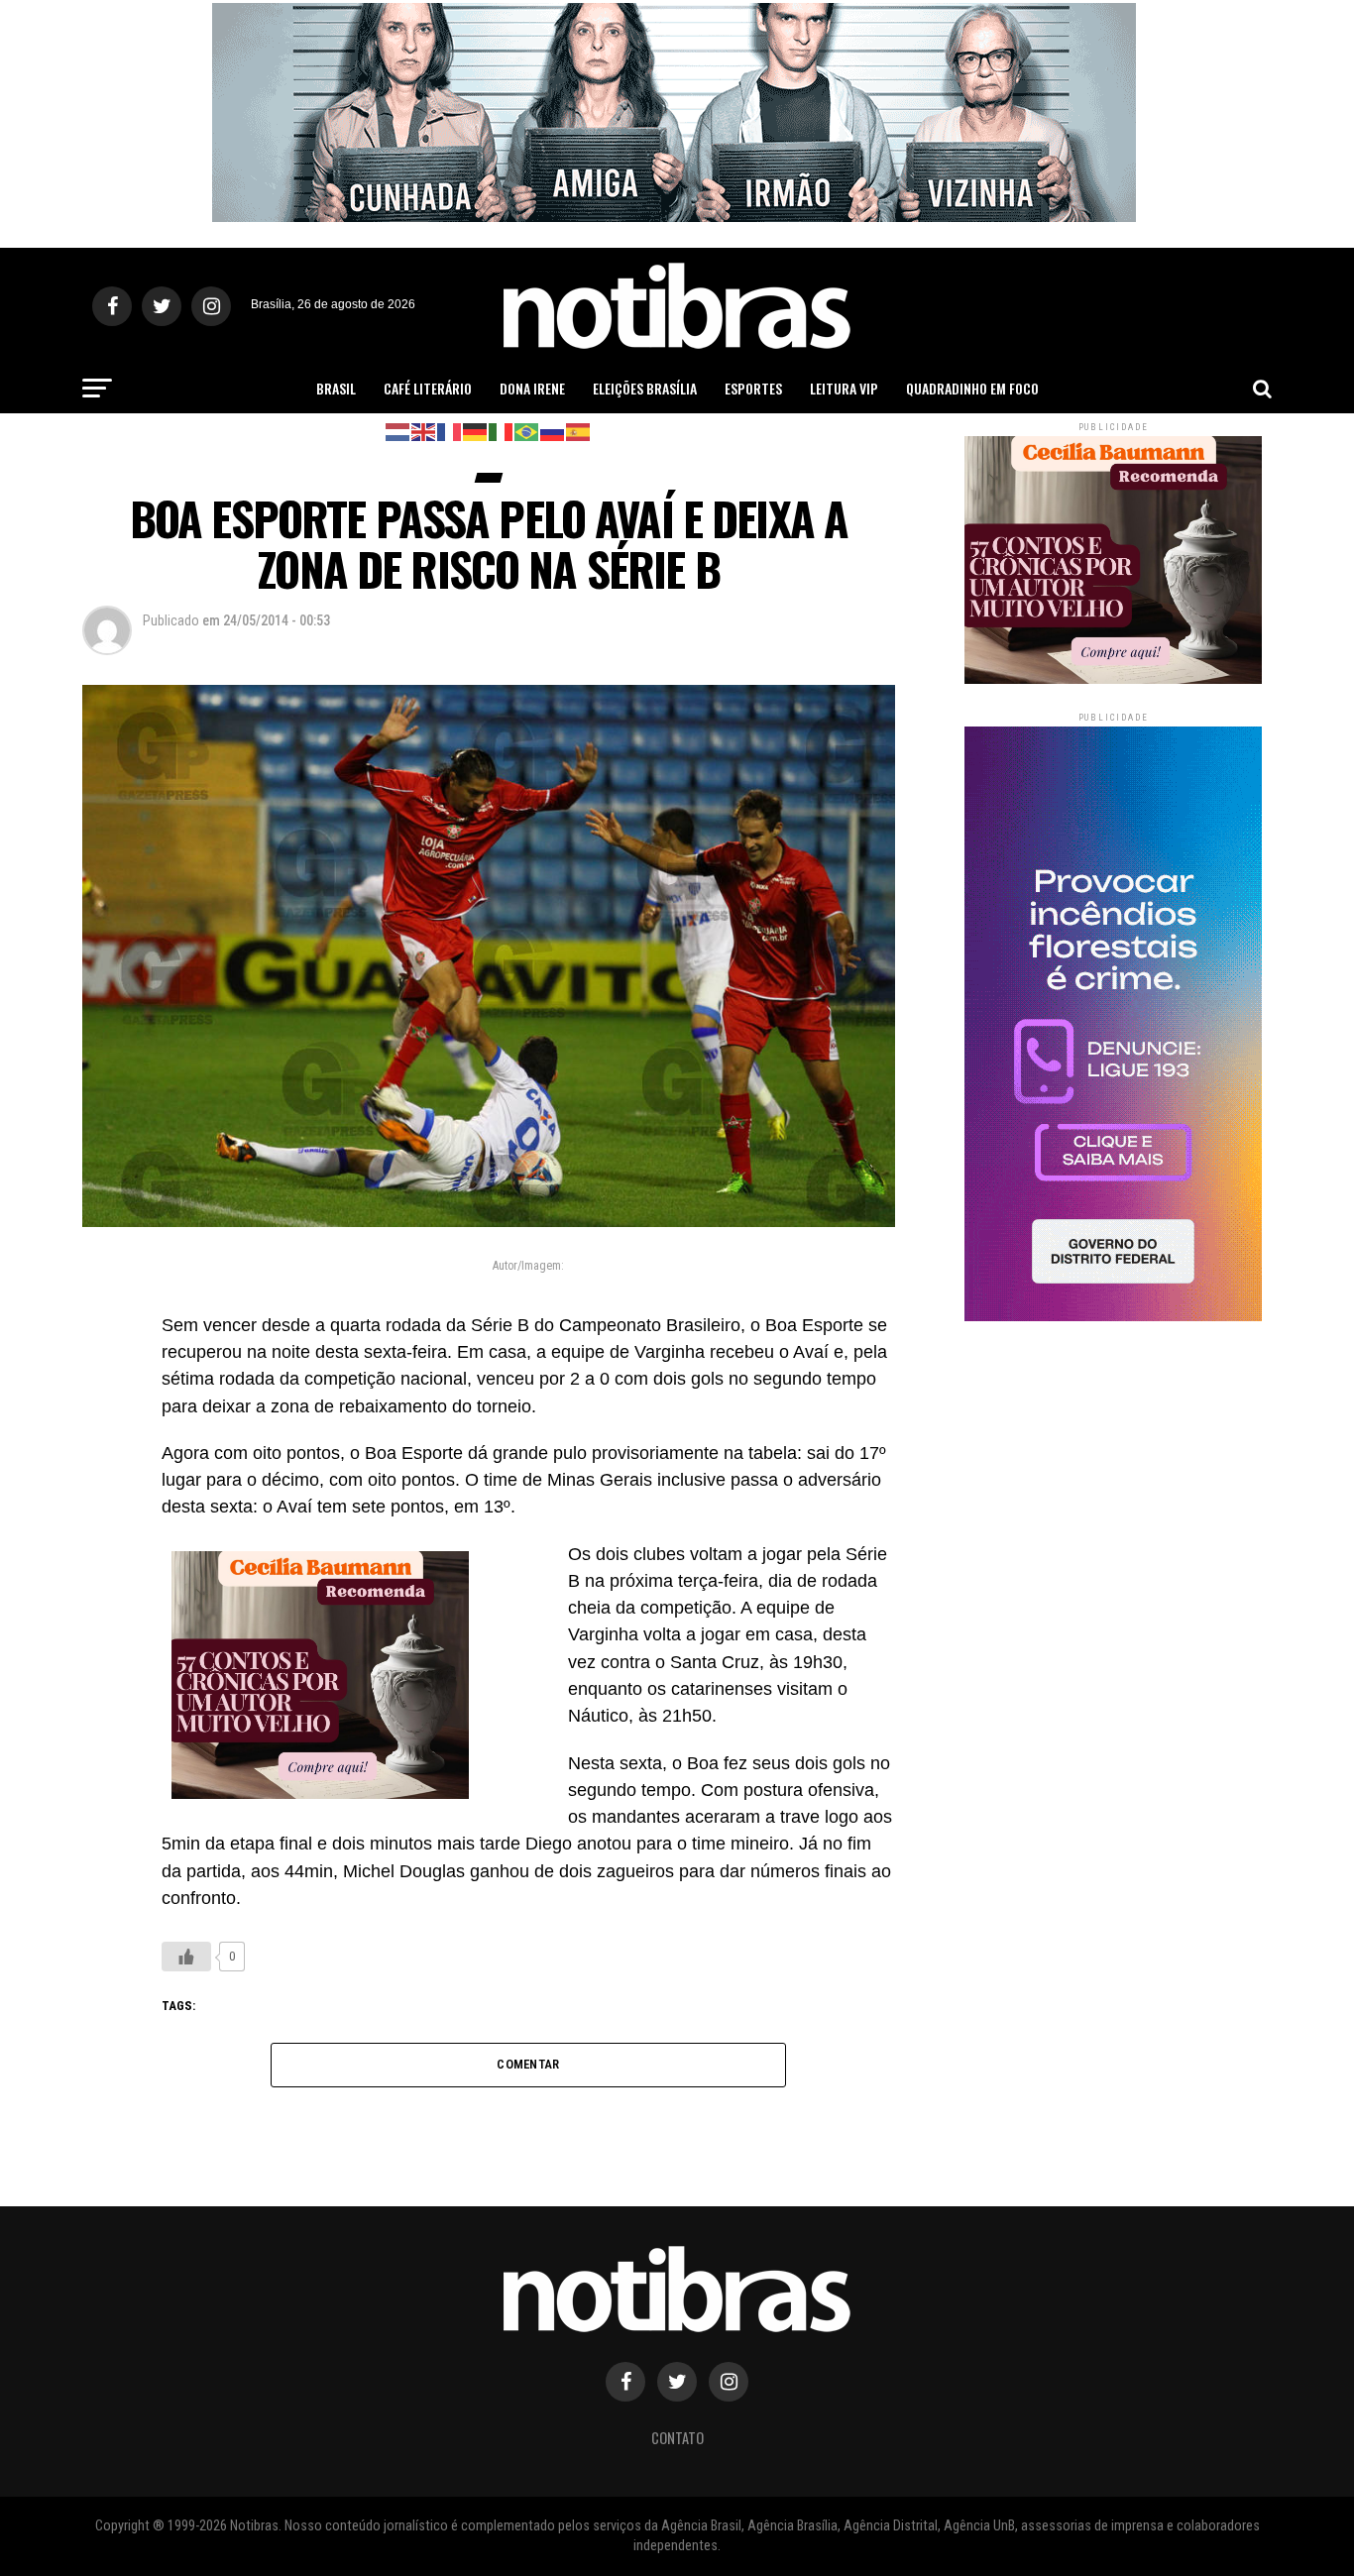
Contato (677, 2438)
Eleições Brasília (645, 388)
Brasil (336, 388)
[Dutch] (398, 431)
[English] (424, 431)
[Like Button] (186, 1957)
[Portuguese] (527, 431)
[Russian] (553, 431)
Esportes (753, 388)
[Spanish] (579, 431)
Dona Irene (532, 388)
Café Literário (428, 388)
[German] (476, 431)
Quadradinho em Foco (972, 388)
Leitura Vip (844, 388)
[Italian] (502, 431)
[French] (450, 431)
